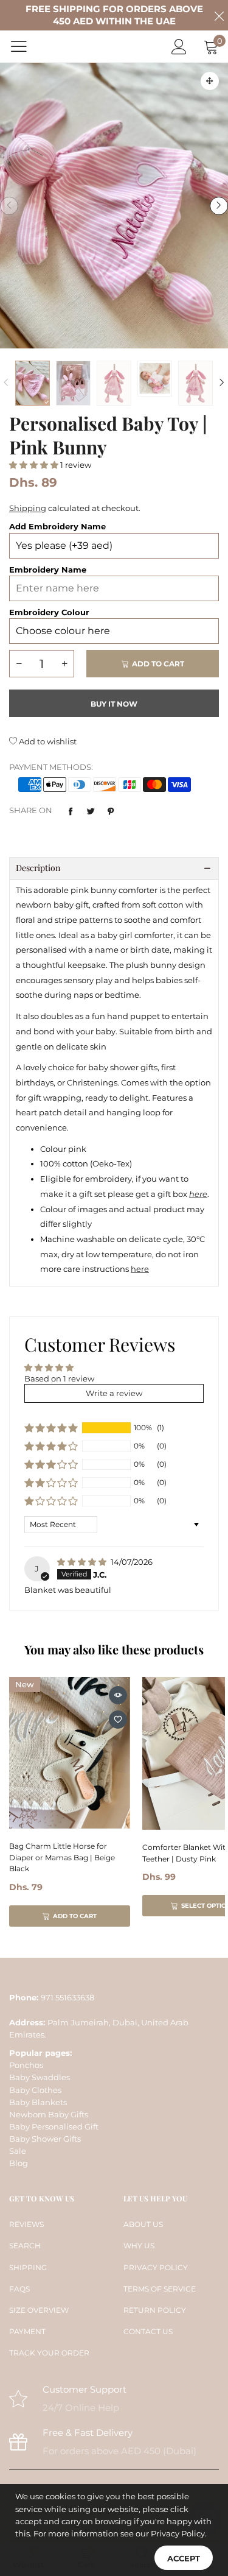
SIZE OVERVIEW (39, 2310)
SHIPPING (28, 2267)
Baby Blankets (38, 2102)
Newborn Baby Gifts (49, 2114)
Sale (18, 2151)
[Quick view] (118, 1695)
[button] (9, 206)
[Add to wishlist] (118, 1720)
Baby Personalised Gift (54, 2126)
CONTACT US (148, 2331)
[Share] (71, 811)
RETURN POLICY (155, 2310)
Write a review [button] (114, 1393)
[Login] (179, 47)
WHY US (139, 2246)
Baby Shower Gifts (45, 2139)
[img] (83, 1562)
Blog (19, 2163)
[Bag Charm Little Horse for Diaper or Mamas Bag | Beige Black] (70, 1753)
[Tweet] (91, 811)
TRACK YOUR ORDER (49, 2353)
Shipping (28, 508)
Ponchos (26, 2065)
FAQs (19, 2289)
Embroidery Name (48, 570)
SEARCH (25, 2246)
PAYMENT (27, 2331)
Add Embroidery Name (57, 526)
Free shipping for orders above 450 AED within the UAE (114, 15)
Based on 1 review (59, 1378)
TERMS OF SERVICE (160, 2289)
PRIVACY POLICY (156, 2267)
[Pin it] (111, 811)
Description (38, 868)
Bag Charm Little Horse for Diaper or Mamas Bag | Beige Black (62, 1857)
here (140, 1269)
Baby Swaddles (40, 2077)
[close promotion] (219, 15)
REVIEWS (26, 2224)
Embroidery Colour (49, 612)
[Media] (210, 81)
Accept (184, 2558)
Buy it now (114, 704)
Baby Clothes (35, 2090)
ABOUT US (143, 2224)
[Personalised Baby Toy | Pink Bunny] (114, 206)
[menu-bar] (26, 46)
